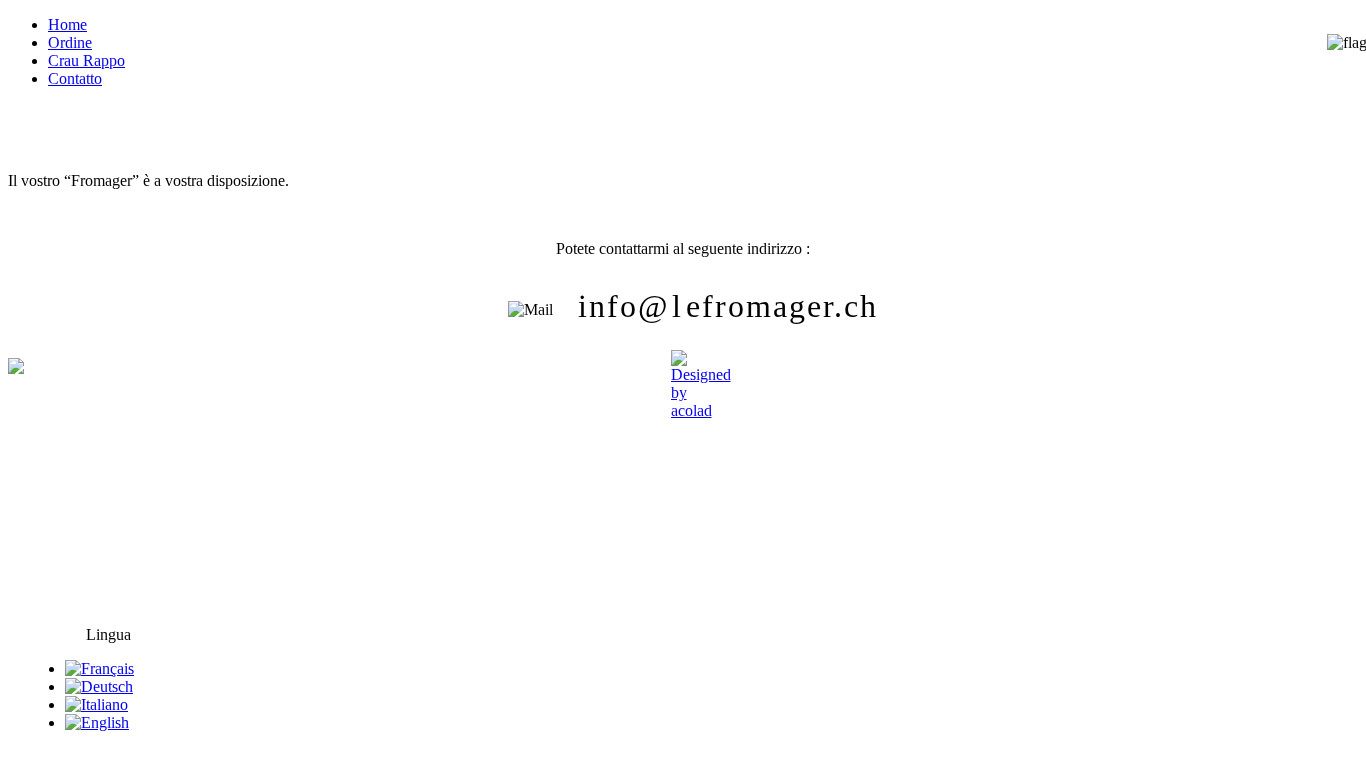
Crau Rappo (86, 60)
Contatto (75, 78)
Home (67, 24)
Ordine (70, 42)
